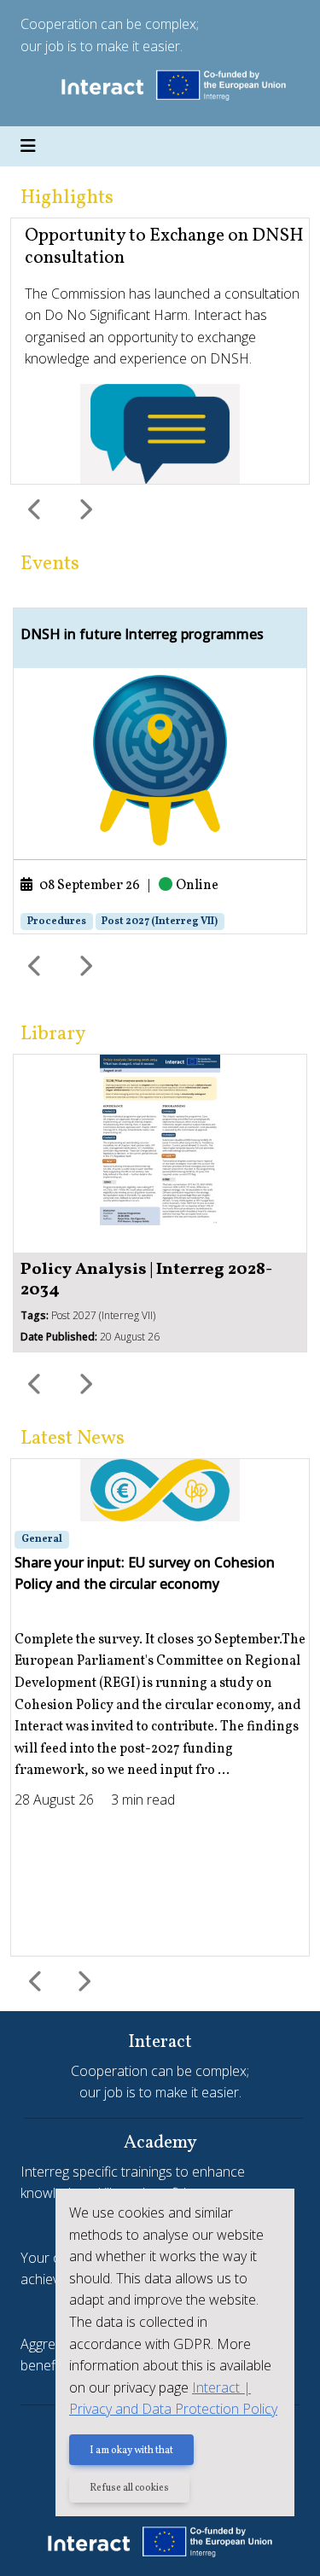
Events (50, 564)
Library (53, 1034)
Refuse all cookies (129, 2488)
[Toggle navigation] (28, 147)
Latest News (73, 1439)
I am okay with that (131, 2451)
